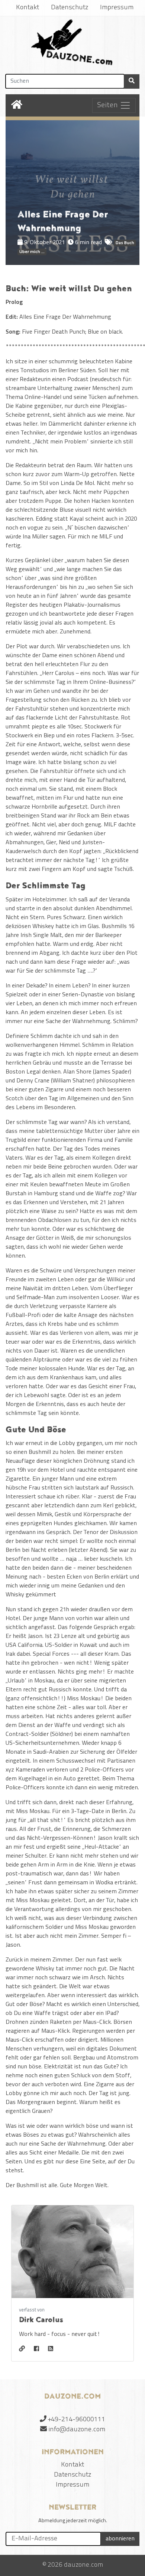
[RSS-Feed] (51, 2349)
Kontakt (28, 8)
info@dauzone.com (77, 2430)
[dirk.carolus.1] (36, 2349)
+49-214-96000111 (77, 2420)
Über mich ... (32, 252)
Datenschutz (70, 8)
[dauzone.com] (72, 44)
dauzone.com (83, 2565)
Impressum (117, 8)
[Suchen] (132, 81)
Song (12, 332)
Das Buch (125, 243)
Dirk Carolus (41, 2320)
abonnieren (120, 2539)
